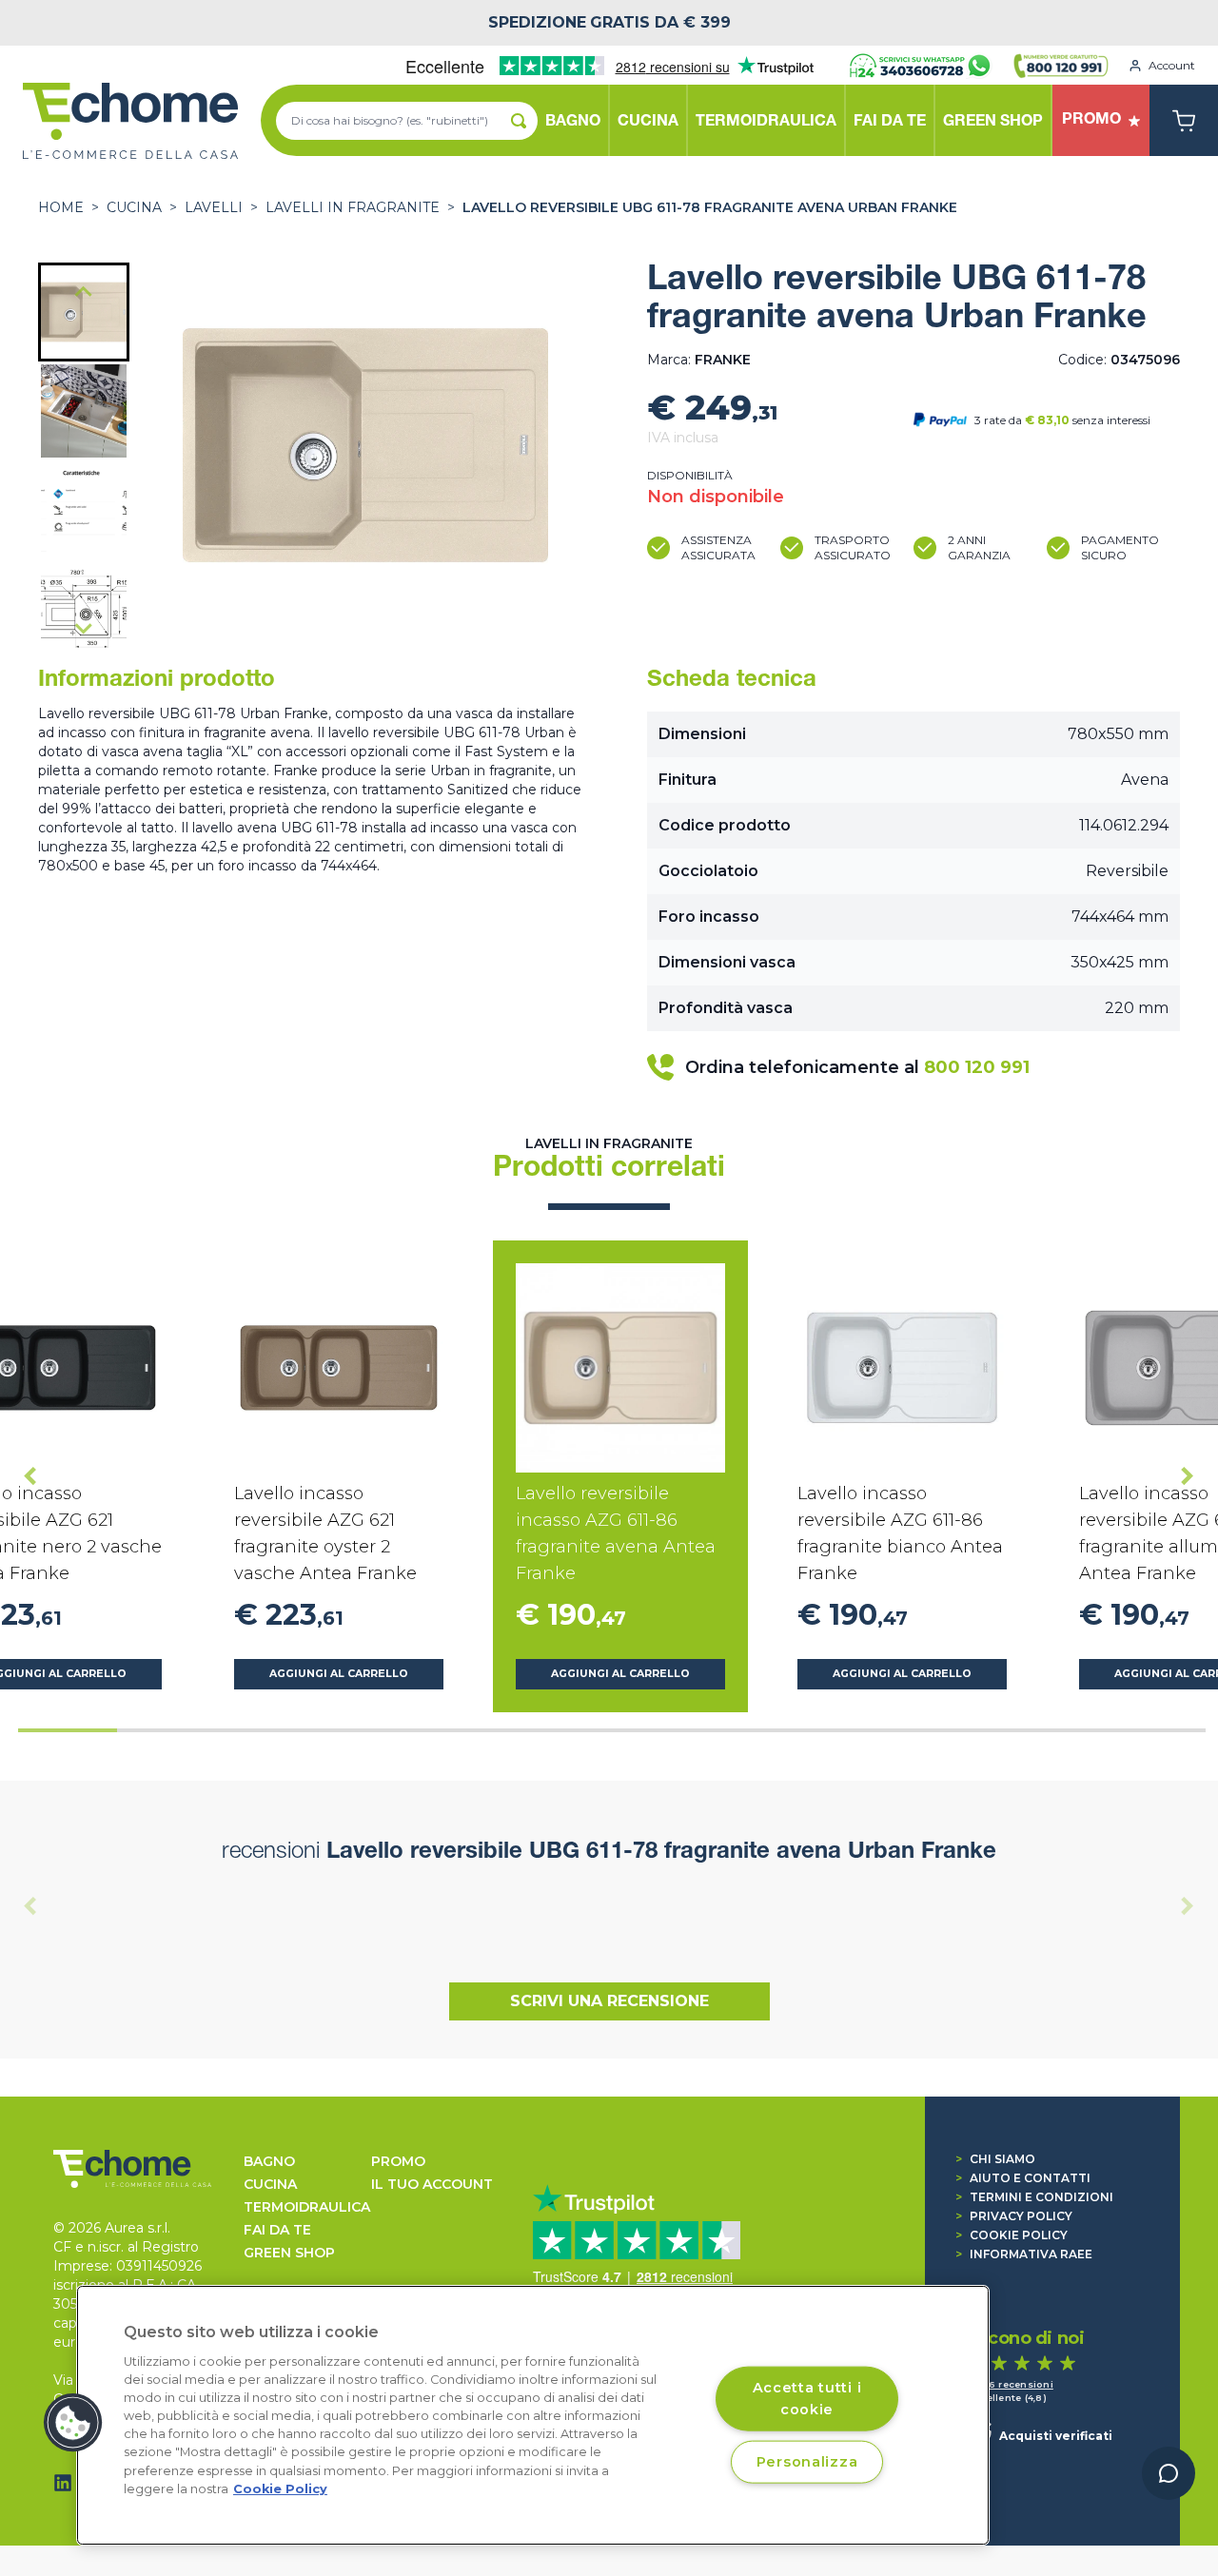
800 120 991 (977, 1067)
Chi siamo (995, 2159)
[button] (84, 312)
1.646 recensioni (1011, 2384)
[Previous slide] (30, 1906)
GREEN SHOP (289, 2253)
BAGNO (269, 2161)
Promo (398, 2161)
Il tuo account (432, 2184)
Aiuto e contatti (1023, 2178)
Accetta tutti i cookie (807, 2398)
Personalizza (807, 2461)
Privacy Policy (1014, 2216)
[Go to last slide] (84, 293)
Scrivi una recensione (609, 2001)
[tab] (68, 1730)
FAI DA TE (277, 2230)
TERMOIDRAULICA (307, 2207)
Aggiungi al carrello (339, 1674)
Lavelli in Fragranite (353, 207)
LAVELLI (214, 207)
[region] (533, 2415)
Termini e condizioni (1034, 2197)
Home (61, 207)
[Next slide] (84, 628)
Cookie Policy (1012, 2235)
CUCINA (134, 207)
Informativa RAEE (1024, 2254)
